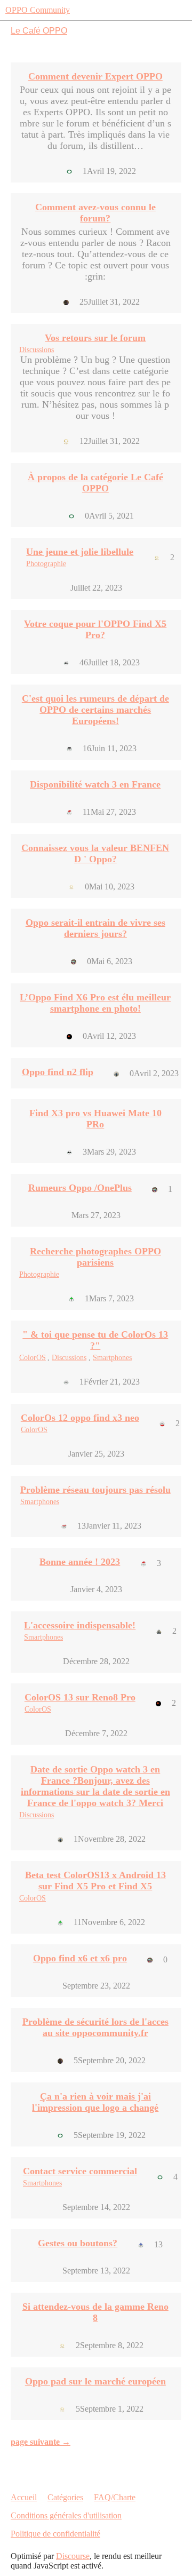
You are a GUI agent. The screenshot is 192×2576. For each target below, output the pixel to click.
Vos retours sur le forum (95, 338)
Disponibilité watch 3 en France (95, 784)
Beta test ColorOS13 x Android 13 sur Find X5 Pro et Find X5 (95, 1881)
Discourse (73, 2556)
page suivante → (41, 2442)
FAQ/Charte (115, 2497)
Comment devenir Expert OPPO (95, 76)
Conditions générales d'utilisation (66, 2515)
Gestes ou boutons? (78, 2243)
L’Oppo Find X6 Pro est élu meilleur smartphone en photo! (95, 1003)
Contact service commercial (80, 2171)
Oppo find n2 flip (58, 1072)
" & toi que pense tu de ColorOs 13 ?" (95, 1340)
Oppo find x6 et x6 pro (80, 1958)
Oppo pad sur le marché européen (95, 2381)
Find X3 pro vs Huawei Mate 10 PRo (95, 1119)
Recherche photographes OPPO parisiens (95, 1257)
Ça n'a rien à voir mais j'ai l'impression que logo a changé (95, 2102)
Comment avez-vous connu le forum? (95, 213)
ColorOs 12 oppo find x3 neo (80, 1418)
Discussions (37, 350)
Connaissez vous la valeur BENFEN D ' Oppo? (95, 853)
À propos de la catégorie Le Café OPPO (95, 483)
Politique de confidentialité (55, 2534)
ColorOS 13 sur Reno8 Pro (80, 1697)
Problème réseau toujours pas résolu (95, 1490)
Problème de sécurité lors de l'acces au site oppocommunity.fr (95, 2027)
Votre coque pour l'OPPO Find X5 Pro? (95, 629)
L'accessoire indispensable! (80, 1625)
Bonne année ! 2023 (80, 1562)
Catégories (65, 2497)
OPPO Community (38, 10)
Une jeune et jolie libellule (80, 552)
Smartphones (112, 1358)
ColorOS (33, 1358)
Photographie (46, 564)
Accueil (24, 2497)
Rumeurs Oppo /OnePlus (80, 1188)
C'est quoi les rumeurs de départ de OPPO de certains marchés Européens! (95, 710)
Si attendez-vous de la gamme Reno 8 (95, 2312)
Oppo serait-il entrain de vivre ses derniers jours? (95, 928)
